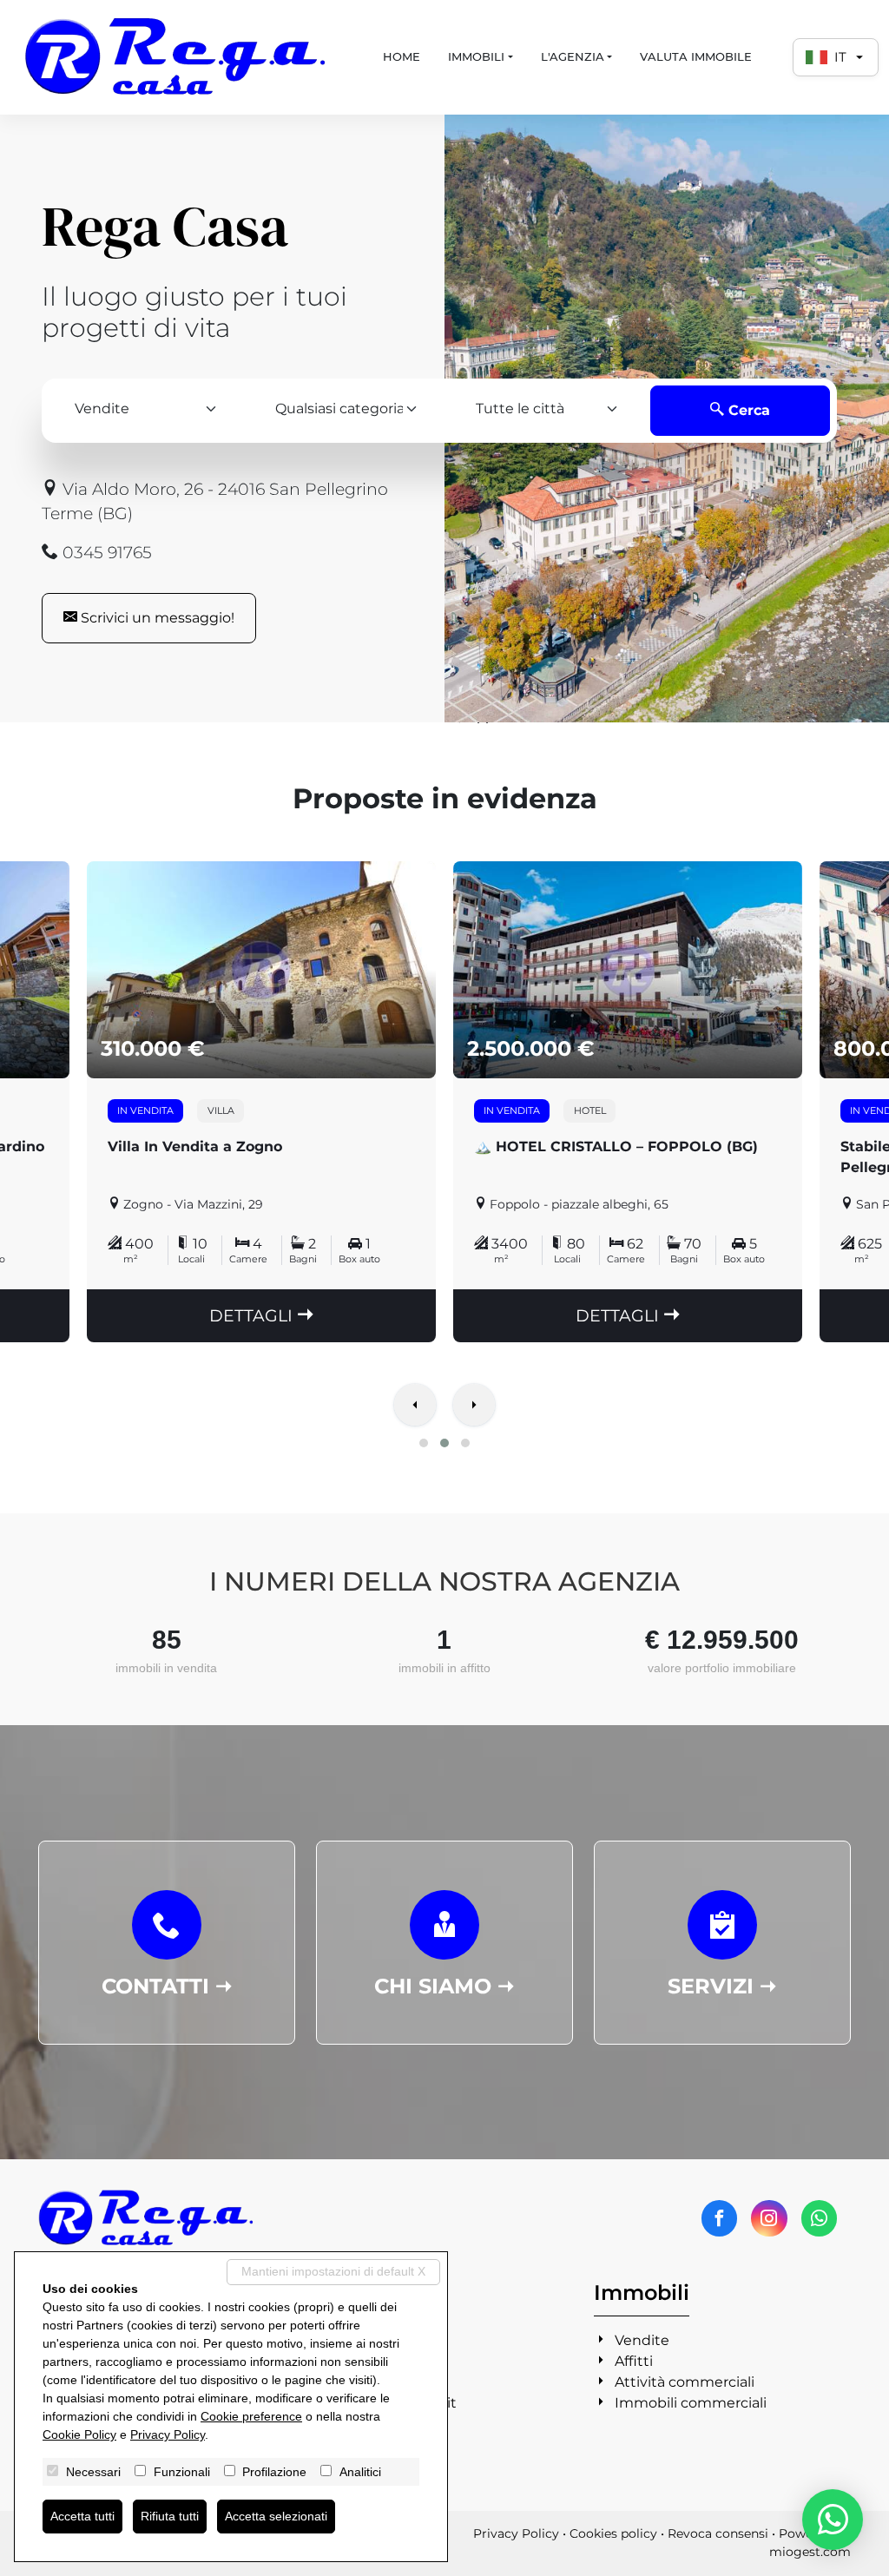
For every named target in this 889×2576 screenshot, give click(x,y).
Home (402, 56)
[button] (424, 1443)
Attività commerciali (685, 2382)
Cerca (747, 410)
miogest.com (810, 2552)
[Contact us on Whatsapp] (819, 2218)
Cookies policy (613, 2533)
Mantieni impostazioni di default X (333, 2271)
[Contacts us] (833, 2520)
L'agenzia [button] (573, 56)
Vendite (642, 2340)
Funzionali (182, 2472)
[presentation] (415, 1407)
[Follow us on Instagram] (769, 2218)
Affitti (634, 2361)
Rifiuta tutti (170, 2516)
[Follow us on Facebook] (719, 2218)
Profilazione (274, 2472)
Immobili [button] (476, 56)
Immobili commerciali (691, 2403)
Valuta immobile (696, 56)
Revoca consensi (718, 2533)
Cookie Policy (79, 2434)
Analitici (360, 2472)
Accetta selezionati (276, 2516)
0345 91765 (105, 552)
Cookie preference (251, 2416)
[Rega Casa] (176, 57)
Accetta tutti (82, 2516)
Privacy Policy (516, 2533)
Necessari (93, 2472)
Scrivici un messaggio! (156, 618)
